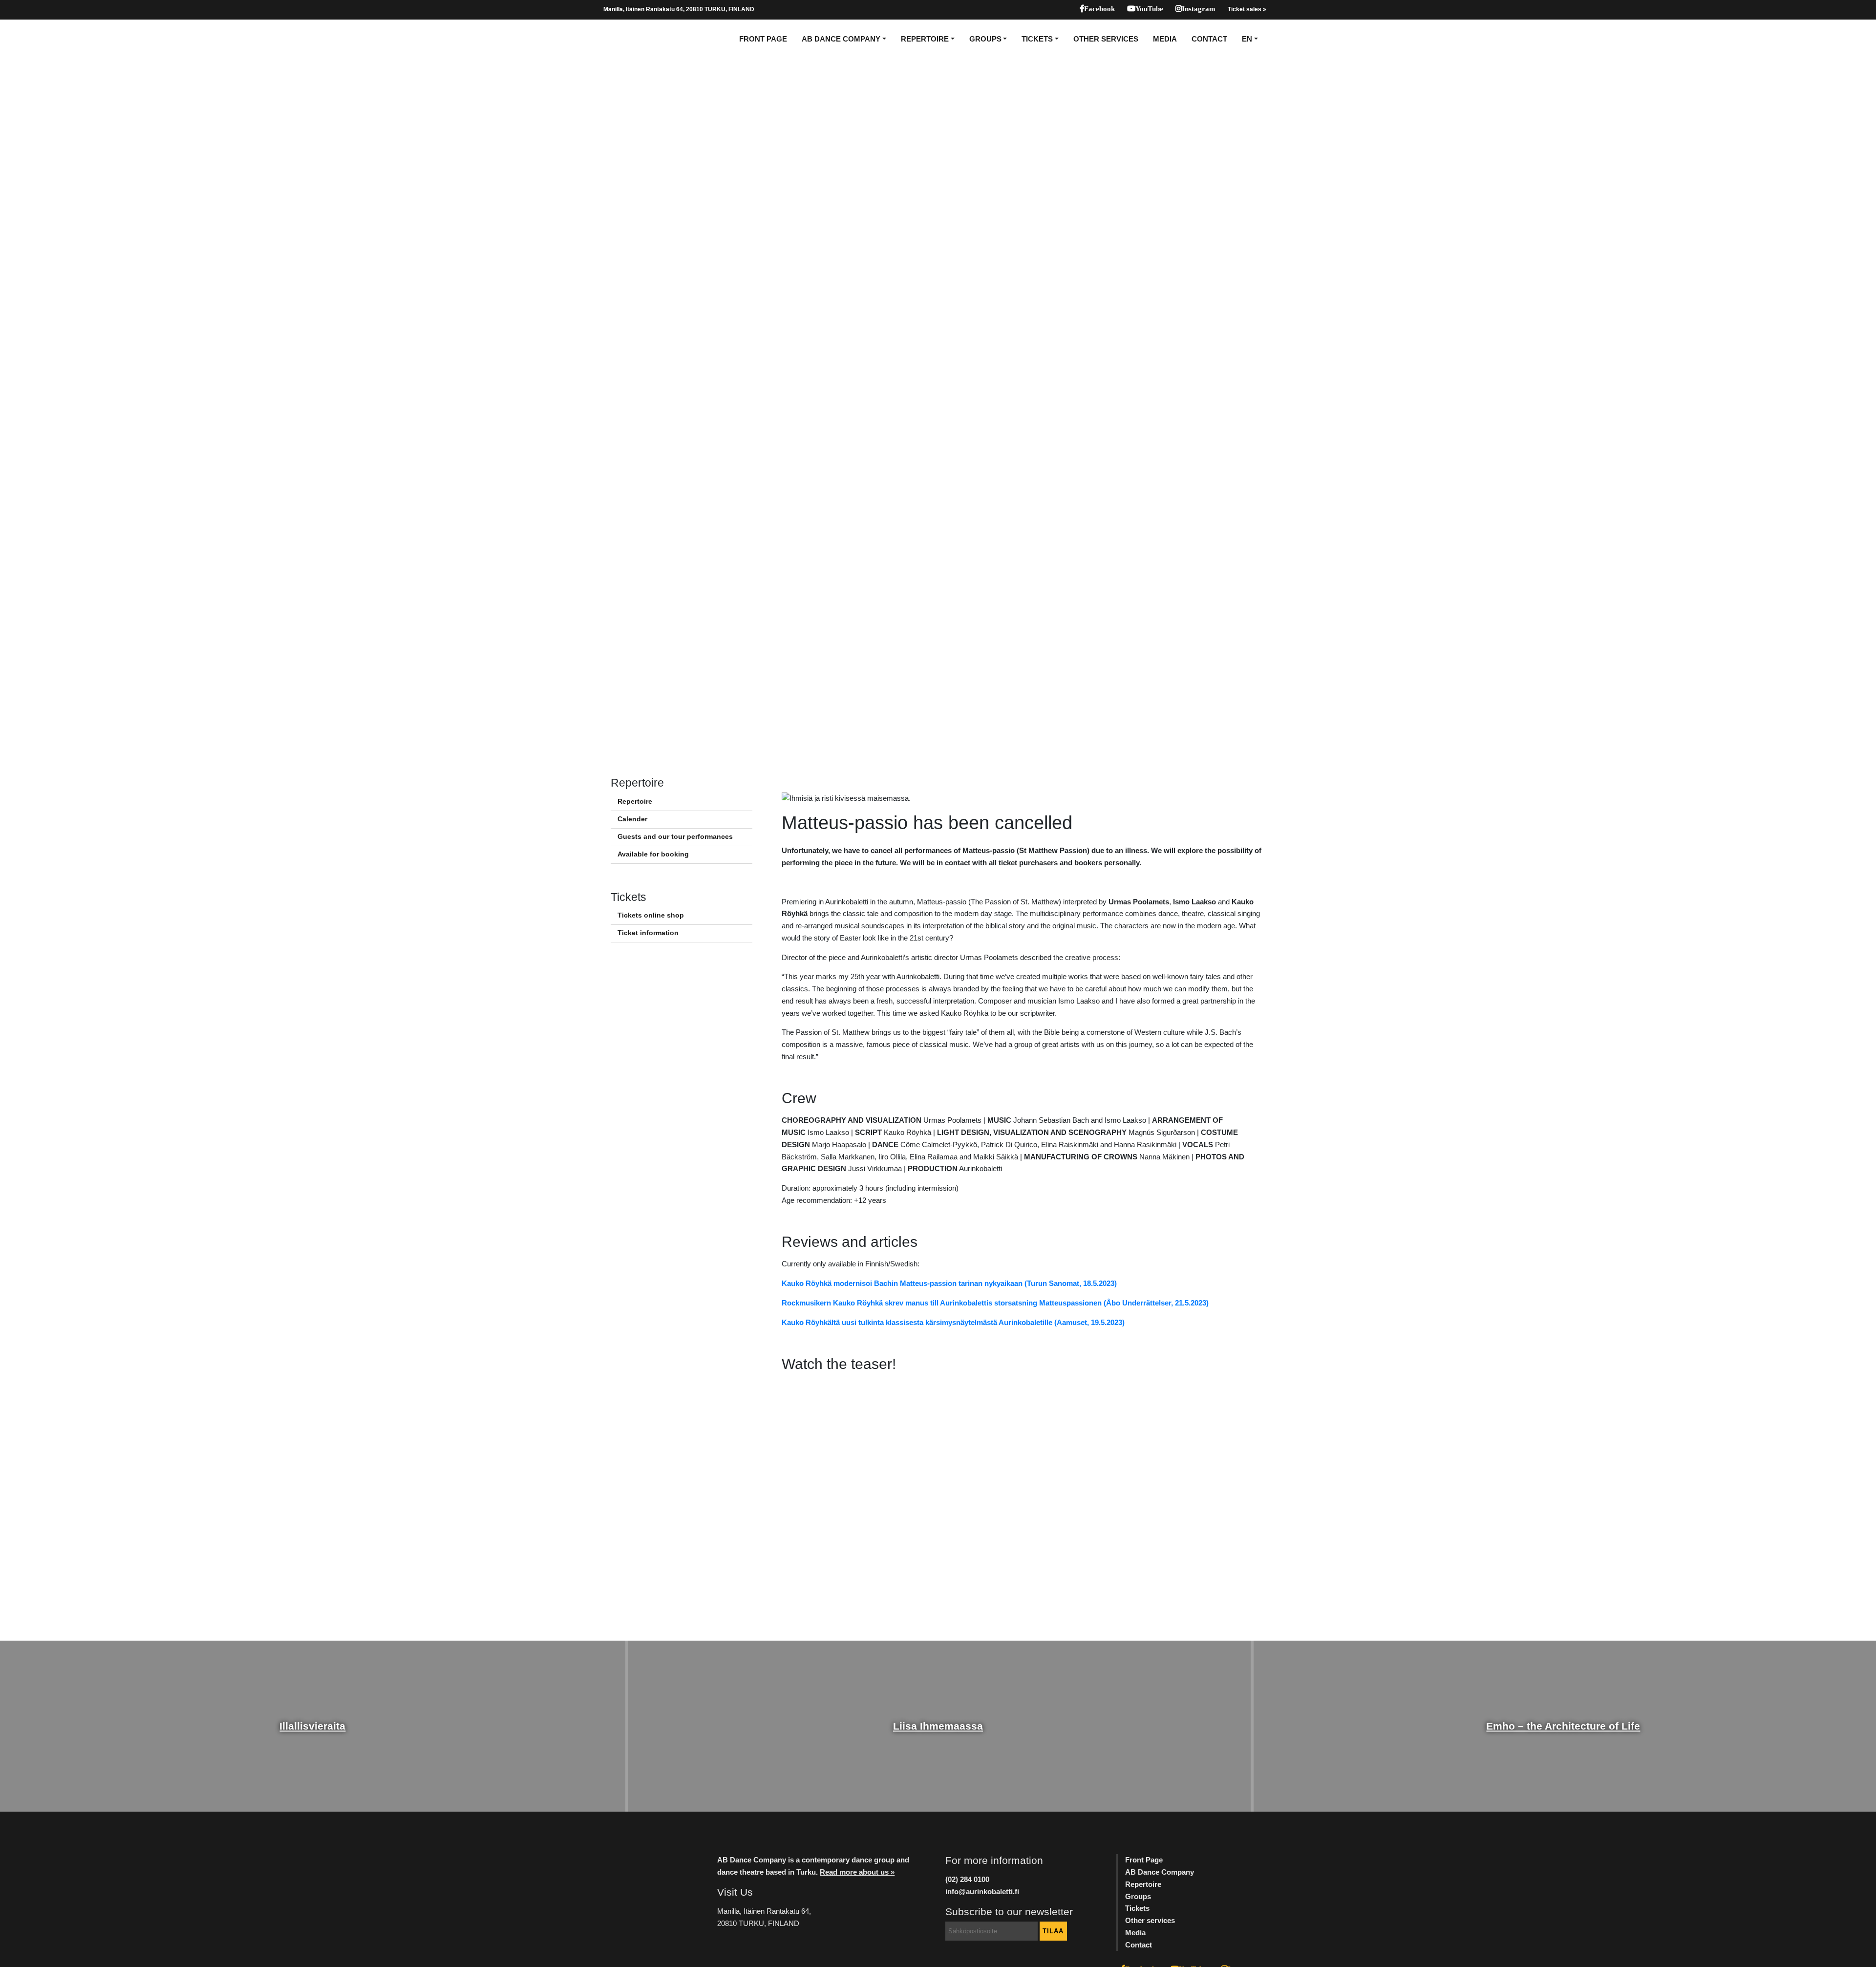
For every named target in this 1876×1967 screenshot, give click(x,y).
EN (1247, 39)
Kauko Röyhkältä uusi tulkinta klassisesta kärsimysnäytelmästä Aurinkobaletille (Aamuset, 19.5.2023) (953, 1322)
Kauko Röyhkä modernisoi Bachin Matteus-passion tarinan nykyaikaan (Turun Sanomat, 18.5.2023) (949, 1283)
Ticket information (648, 933)
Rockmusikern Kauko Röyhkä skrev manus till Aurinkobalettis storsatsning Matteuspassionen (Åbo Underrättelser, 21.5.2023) (995, 1303)
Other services (1106, 39)
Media (1165, 39)
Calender (632, 819)
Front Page (763, 39)
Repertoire (925, 39)
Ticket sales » (1247, 9)
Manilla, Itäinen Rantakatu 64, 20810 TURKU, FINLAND (679, 9)
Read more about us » (857, 1872)
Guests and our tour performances (675, 837)
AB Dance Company (841, 39)
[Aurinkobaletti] (637, 39)
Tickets (1037, 39)
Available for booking (653, 854)
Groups (985, 39)
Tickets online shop (651, 915)
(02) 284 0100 (967, 1879)
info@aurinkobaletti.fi (982, 1892)
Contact (1209, 39)
